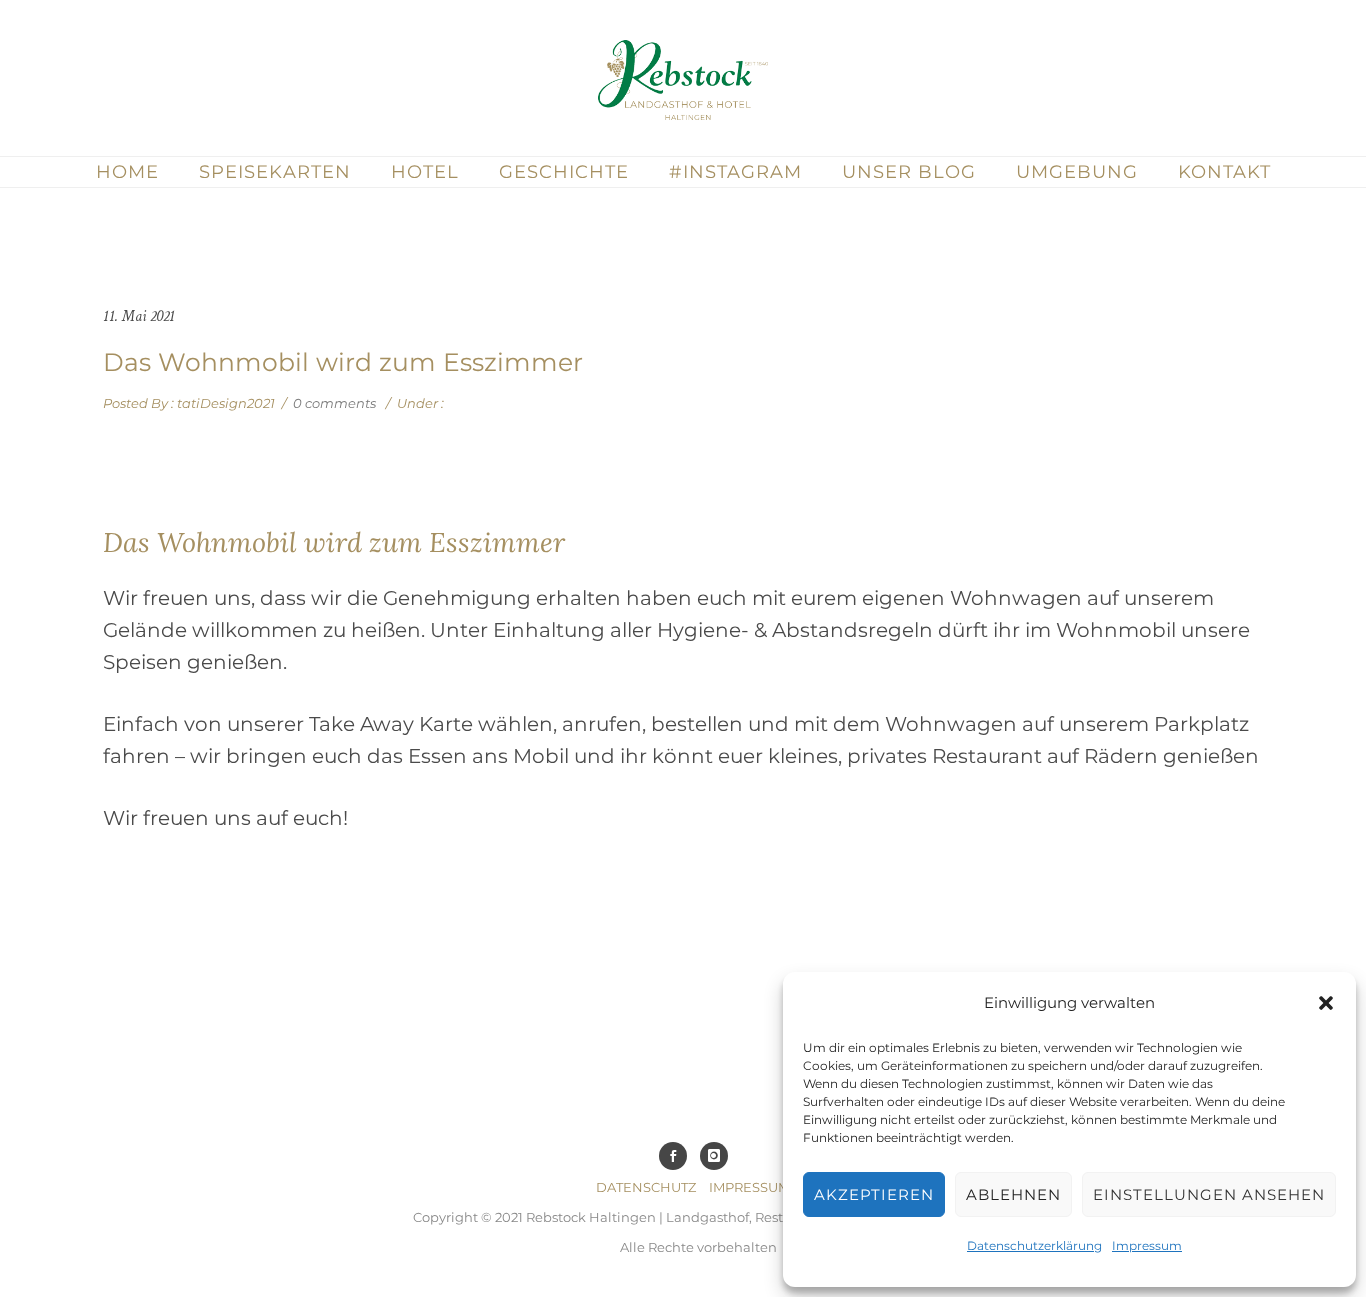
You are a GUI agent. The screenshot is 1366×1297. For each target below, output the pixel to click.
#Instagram (735, 172)
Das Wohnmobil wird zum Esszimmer (343, 362)
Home (127, 172)
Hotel (425, 172)
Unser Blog (909, 172)
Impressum (1147, 1245)
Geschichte (564, 172)
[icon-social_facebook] (678, 1156)
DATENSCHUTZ (646, 1187)
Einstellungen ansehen (1209, 1194)
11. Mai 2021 (139, 316)
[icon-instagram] (719, 1156)
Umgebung (1077, 172)
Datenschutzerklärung (1034, 1245)
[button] (1326, 1003)
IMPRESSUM (749, 1187)
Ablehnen (1013, 1194)
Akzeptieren (874, 1194)
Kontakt (1224, 172)
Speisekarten (275, 172)
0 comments (334, 403)
